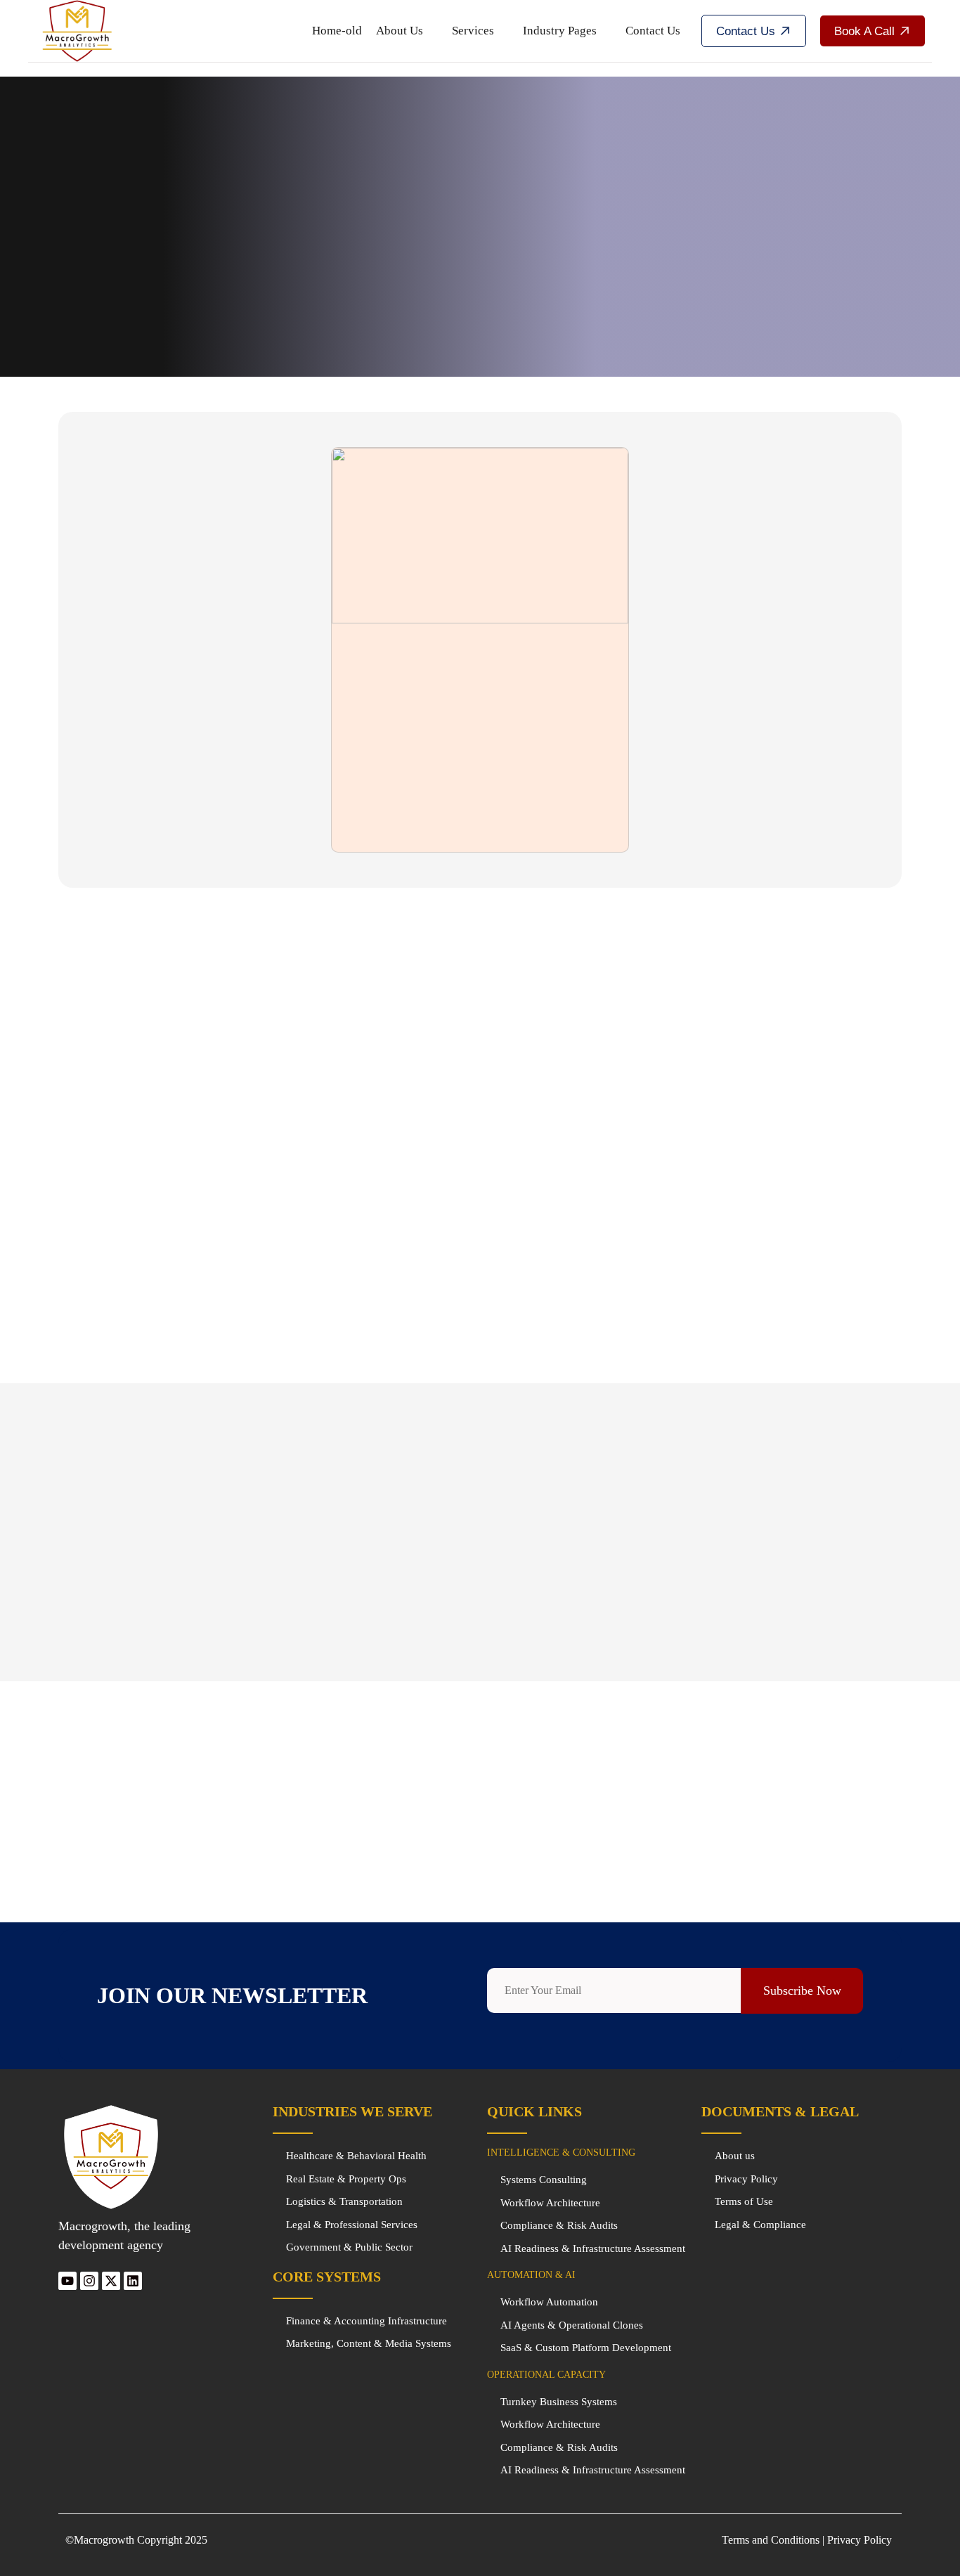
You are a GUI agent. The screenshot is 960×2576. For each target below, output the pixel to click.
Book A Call (864, 31)
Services (473, 31)
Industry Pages (560, 31)
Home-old (337, 31)
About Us (400, 31)
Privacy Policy (861, 2540)
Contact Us (653, 31)
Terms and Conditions (771, 2540)
